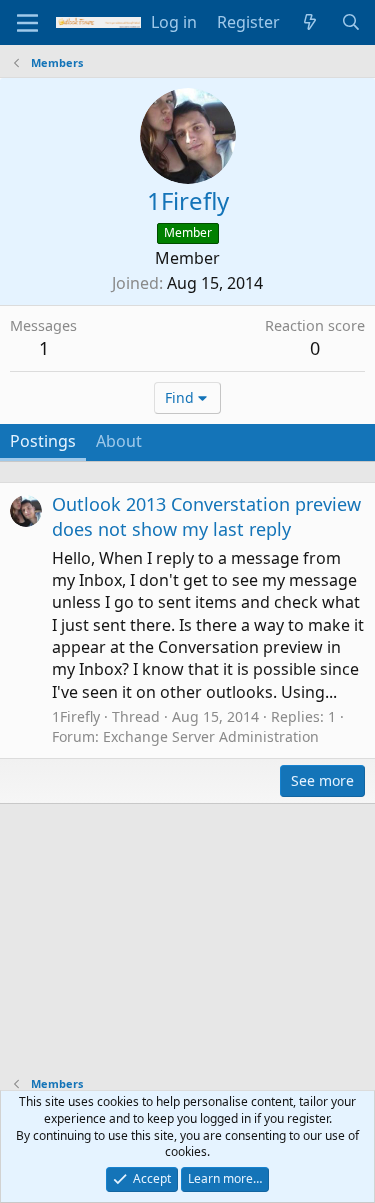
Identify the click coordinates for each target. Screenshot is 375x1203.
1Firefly (76, 716)
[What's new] (310, 22)
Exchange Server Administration (211, 736)
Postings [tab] (43, 441)
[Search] (350, 22)
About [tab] (119, 441)
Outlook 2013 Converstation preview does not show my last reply (206, 516)
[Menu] (27, 23)
